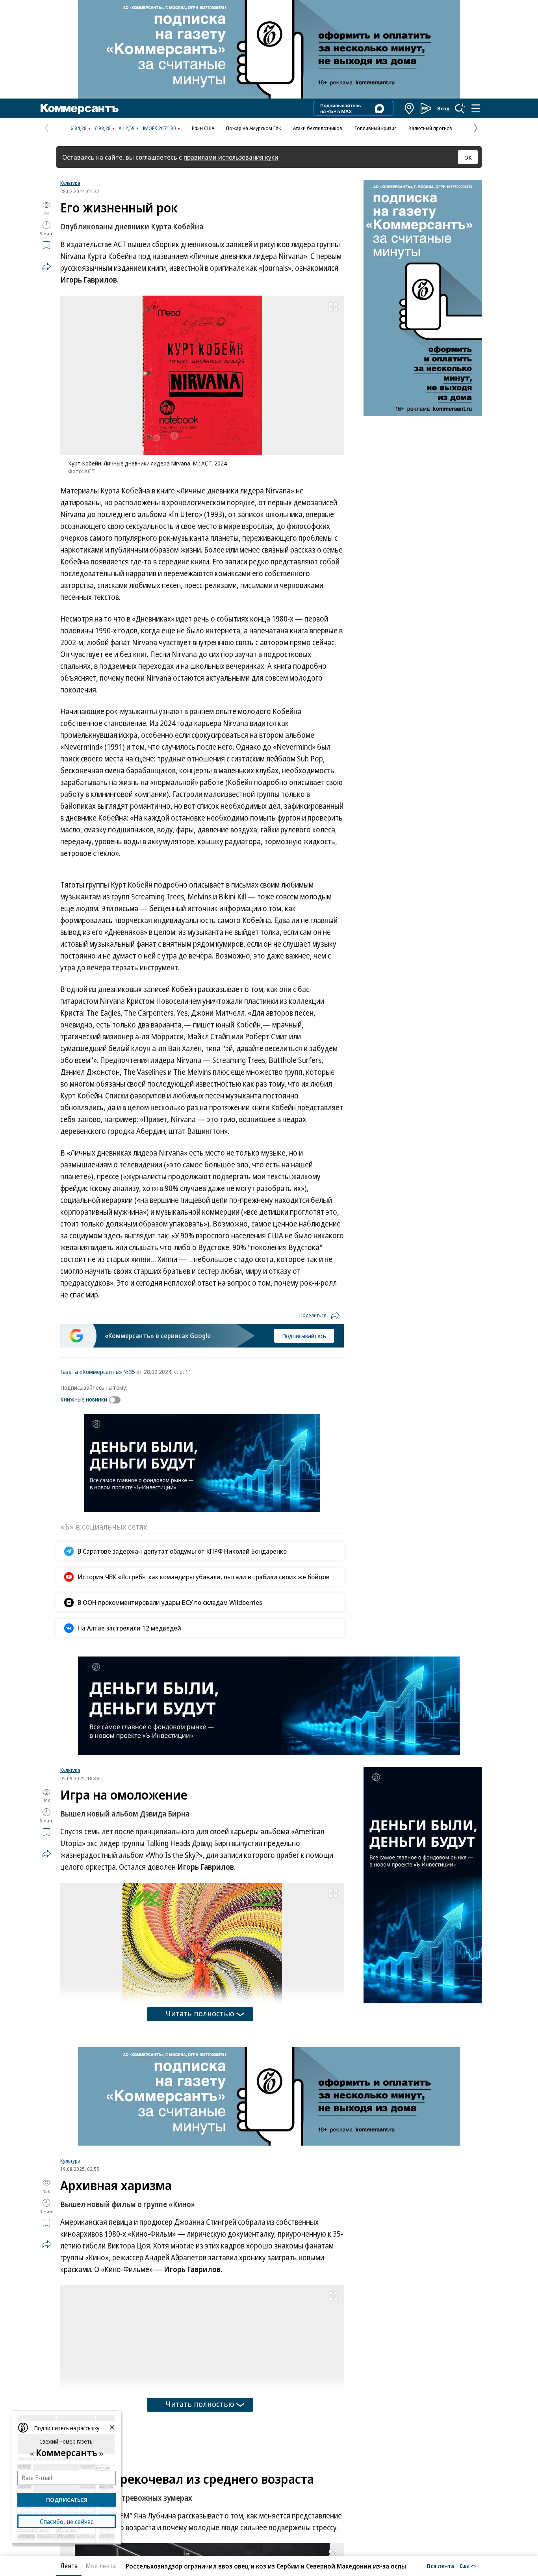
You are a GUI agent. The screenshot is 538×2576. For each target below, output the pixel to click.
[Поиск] (460, 108)
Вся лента (441, 2566)
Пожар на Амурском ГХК (254, 128)
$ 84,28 (79, 128)
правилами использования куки (231, 157)
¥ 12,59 (127, 128)
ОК (468, 157)
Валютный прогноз (430, 128)
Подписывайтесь (304, 1336)
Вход (443, 108)
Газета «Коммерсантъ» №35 (98, 1372)
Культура (70, 183)
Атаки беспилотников (318, 128)
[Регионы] (410, 108)
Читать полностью (200, 2013)
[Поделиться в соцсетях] (46, 266)
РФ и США (203, 128)
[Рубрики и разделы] (476, 108)
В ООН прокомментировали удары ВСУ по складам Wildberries (170, 1602)
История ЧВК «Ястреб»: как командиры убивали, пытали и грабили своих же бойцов (204, 1577)
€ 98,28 (103, 128)
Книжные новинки (84, 1399)
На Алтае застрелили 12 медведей (129, 1628)
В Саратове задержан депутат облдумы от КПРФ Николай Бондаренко (182, 1551)
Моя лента (101, 2566)
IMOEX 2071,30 (159, 128)
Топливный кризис (375, 128)
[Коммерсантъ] (80, 108)
